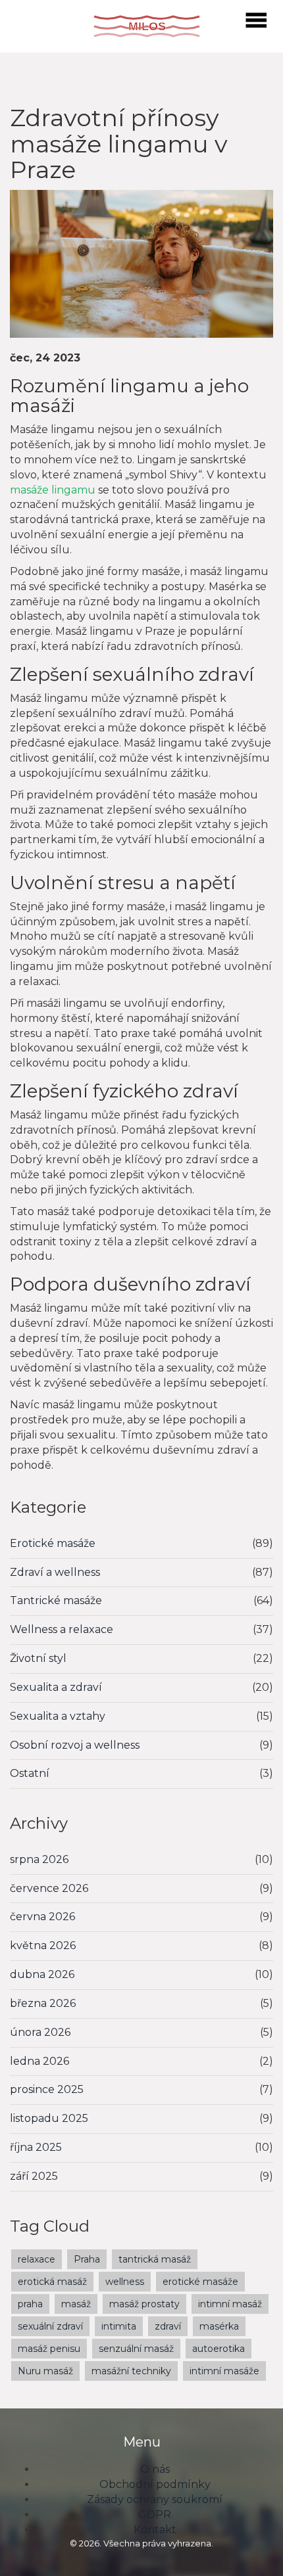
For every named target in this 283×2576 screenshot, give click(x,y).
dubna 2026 (42, 1974)
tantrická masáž (155, 2259)
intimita (119, 2326)
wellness (125, 2282)
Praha (87, 2259)
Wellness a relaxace (62, 1629)
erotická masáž (52, 2282)
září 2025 (34, 2176)
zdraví (168, 2326)
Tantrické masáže (56, 1600)
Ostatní (30, 1773)
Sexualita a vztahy (58, 1716)
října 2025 (36, 2147)
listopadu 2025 (49, 2118)
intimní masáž (230, 2304)
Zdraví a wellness (55, 1572)
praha (30, 2304)
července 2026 (49, 1888)
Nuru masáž (45, 2371)
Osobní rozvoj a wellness (75, 1745)
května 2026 (43, 1945)
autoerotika (219, 2349)
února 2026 (40, 2032)
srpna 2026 (39, 1859)
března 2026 (43, 2003)
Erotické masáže (53, 1543)
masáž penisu (49, 2349)
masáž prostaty (144, 2304)
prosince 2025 (47, 2089)
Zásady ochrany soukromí (155, 2499)
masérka (219, 2326)
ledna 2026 (39, 2061)
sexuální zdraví (50, 2326)
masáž (76, 2304)
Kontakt (155, 2530)
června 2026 (42, 1917)
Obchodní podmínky (155, 2484)
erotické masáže (200, 2282)
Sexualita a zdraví (56, 1687)
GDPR (155, 2515)
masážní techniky (131, 2371)
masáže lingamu (53, 490)
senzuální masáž (136, 2349)
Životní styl (38, 1658)
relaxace (37, 2259)
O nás (155, 2469)
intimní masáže (224, 2371)
